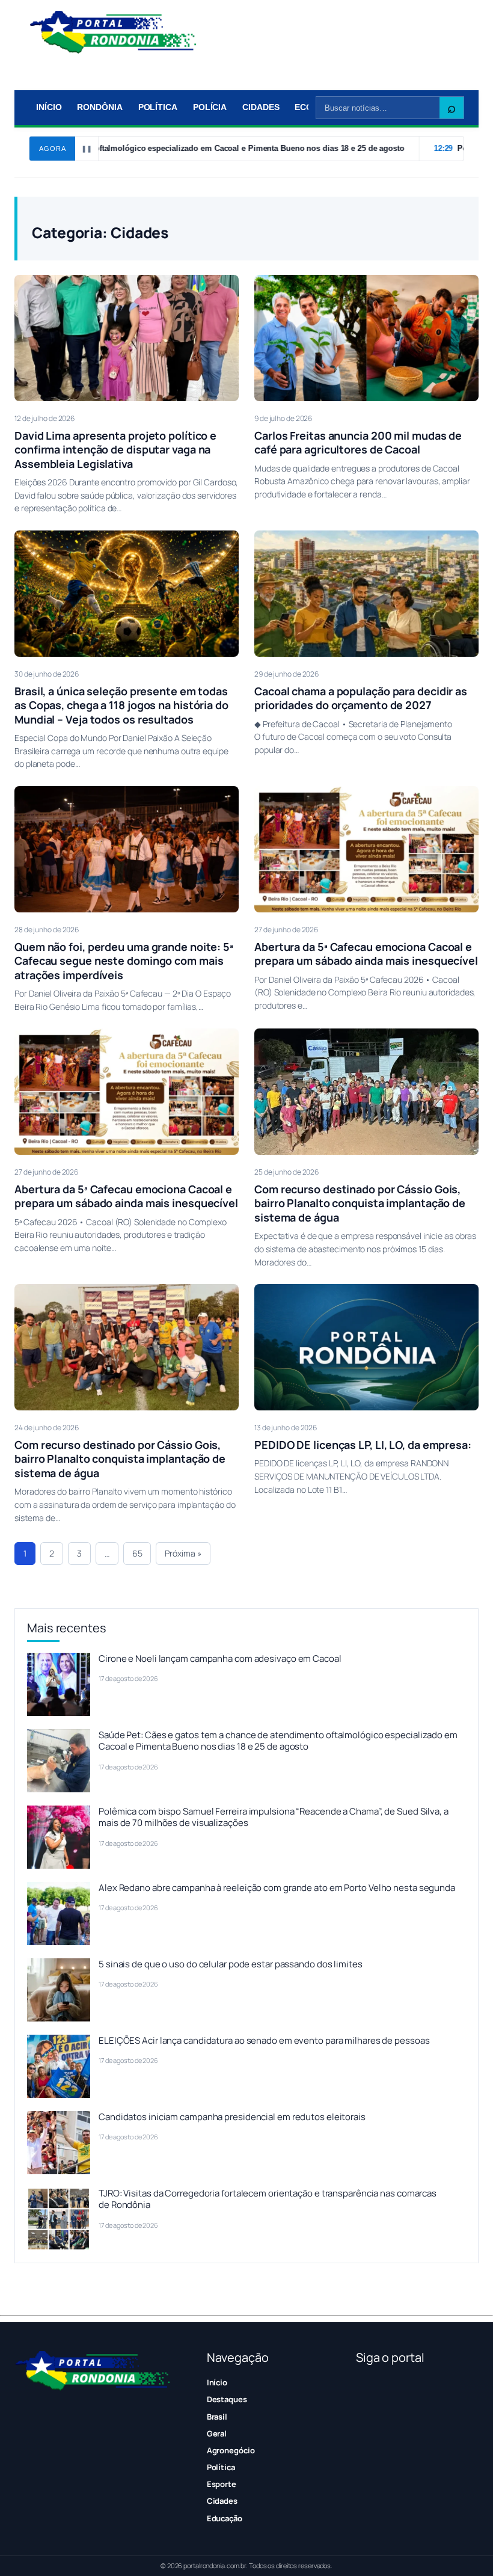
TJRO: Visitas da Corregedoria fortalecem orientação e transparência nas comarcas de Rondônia (268, 2199)
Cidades (261, 107)
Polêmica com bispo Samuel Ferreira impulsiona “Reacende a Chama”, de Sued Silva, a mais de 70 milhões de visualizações (274, 1817)
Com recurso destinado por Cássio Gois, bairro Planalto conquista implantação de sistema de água (360, 1203)
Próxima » (183, 1553)
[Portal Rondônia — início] (113, 32)
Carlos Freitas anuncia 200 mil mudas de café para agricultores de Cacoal (358, 442)
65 (137, 1553)
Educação (225, 2518)
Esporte (222, 2484)
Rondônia (100, 107)
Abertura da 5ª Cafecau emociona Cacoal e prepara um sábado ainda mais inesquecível (366, 954)
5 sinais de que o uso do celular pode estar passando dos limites (231, 1964)
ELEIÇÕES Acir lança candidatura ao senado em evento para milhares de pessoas (264, 2040)
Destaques (227, 2399)
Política (158, 107)
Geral (217, 2433)
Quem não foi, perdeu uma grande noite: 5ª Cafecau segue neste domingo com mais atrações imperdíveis (124, 961)
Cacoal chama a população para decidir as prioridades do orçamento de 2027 (361, 698)
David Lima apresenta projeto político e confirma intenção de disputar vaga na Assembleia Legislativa (115, 450)
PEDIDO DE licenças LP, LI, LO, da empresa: (363, 1445)
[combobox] (378, 108)
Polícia (210, 107)
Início (49, 107)
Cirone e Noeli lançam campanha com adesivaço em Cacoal (220, 1658)
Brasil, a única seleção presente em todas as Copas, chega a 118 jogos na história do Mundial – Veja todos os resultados (121, 705)
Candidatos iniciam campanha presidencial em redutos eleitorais (232, 2117)
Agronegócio (231, 2450)
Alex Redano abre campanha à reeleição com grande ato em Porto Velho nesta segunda (277, 1888)
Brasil (217, 2417)
